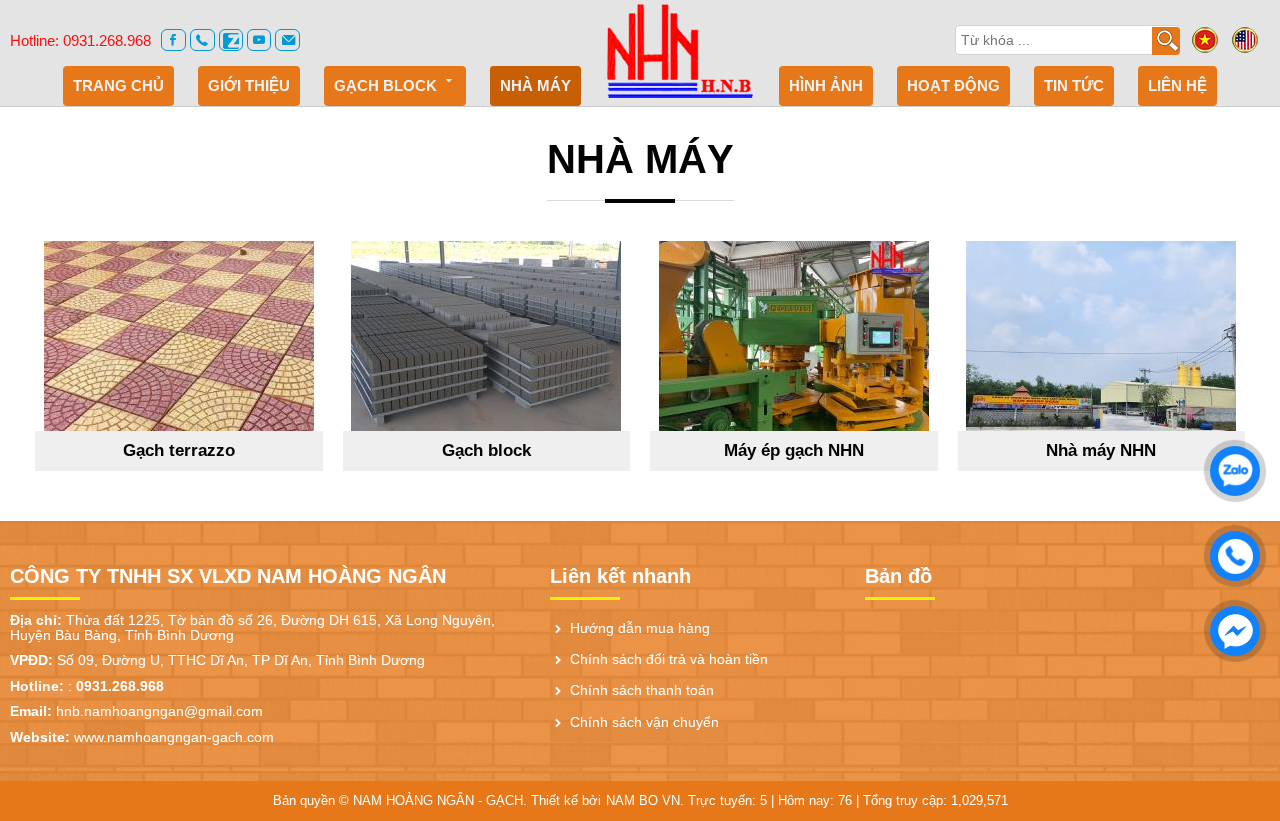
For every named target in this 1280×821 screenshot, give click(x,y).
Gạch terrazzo (179, 450)
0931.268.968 (107, 40)
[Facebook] (173, 40)
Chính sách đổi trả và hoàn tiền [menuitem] (669, 659)
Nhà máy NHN (1101, 450)
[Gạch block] (487, 336)
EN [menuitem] (1245, 40)
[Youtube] (259, 40)
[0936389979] (1230, 551)
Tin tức (1074, 85)
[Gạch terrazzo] (179, 336)
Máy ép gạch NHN (794, 450)
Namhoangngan (680, 50)
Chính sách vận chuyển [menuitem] (644, 722)
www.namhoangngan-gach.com (174, 737)
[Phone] (202, 40)
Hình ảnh (826, 85)
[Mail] (287, 40)
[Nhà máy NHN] (1102, 336)
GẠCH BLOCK (385, 85)
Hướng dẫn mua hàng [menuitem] (640, 628)
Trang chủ (118, 85)
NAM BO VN (643, 800)
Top (1236, 716)
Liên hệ (1177, 85)
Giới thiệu (249, 85)
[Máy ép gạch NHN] (794, 336)
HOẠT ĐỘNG (953, 85)
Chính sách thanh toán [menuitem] (642, 690)
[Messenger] (1230, 626)
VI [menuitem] (1205, 40)
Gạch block (486, 450)
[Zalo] (231, 40)
